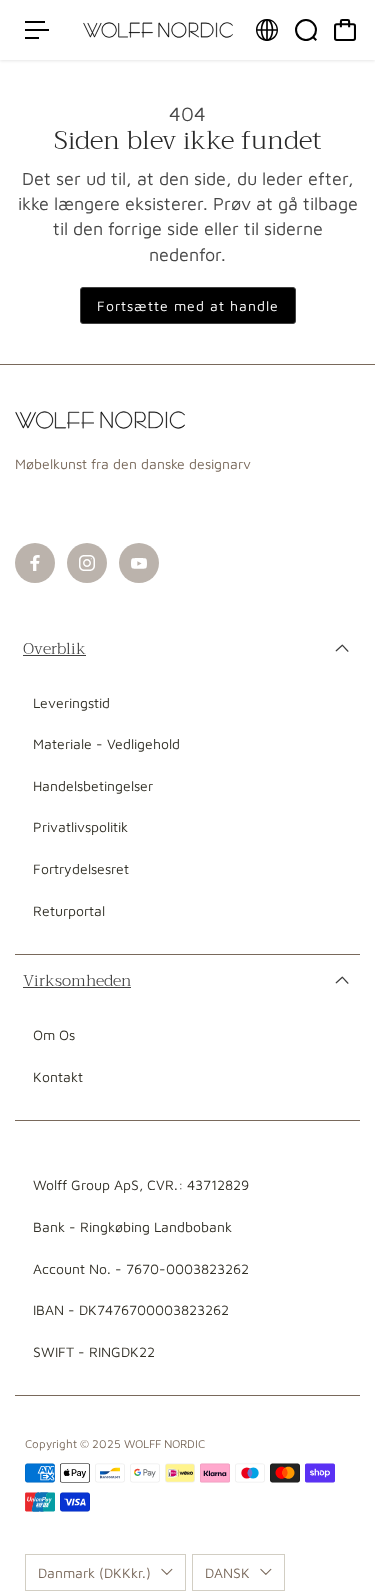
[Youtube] (139, 563)
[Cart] (345, 30)
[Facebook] (35, 563)
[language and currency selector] (267, 30)
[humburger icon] (37, 30)
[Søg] (306, 30)
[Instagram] (87, 563)
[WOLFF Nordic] (158, 30)
